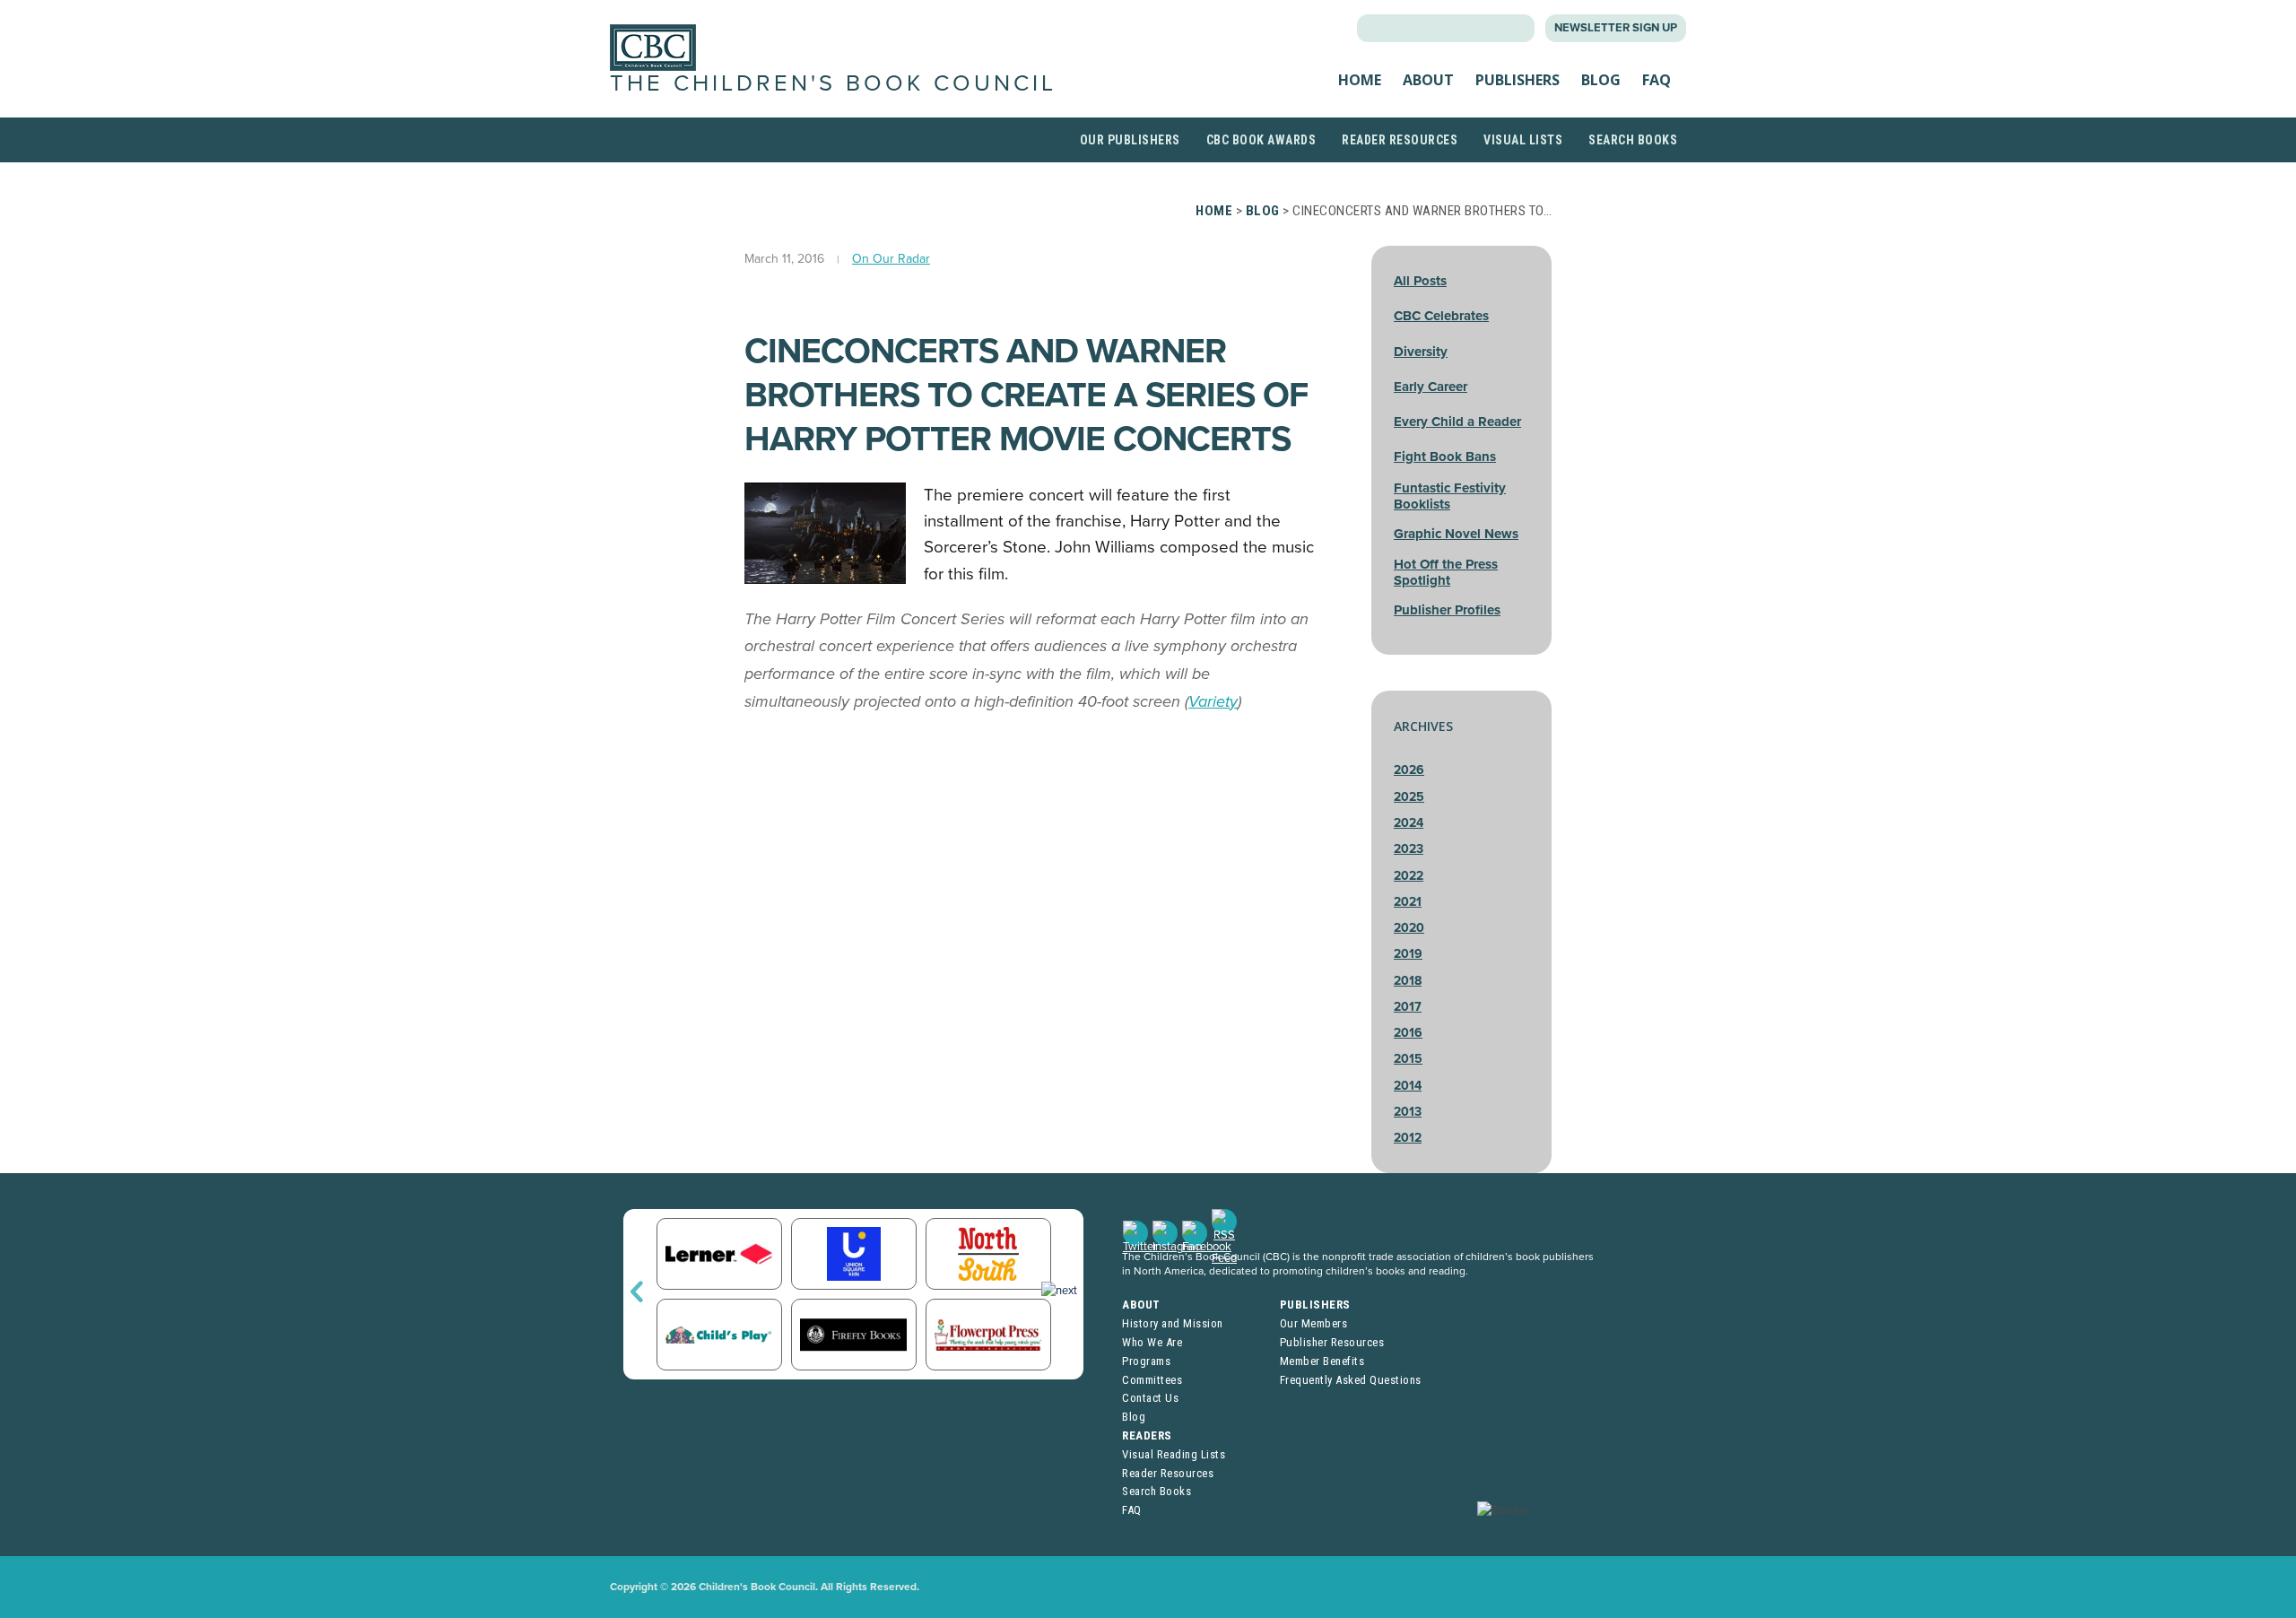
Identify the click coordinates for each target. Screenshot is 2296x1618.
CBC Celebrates (1441, 316)
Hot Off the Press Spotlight (1446, 572)
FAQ (1657, 80)
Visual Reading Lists (1174, 1454)
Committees (1152, 1380)
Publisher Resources (1332, 1342)
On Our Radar (891, 259)
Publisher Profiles (1447, 610)
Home (1360, 80)
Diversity (1421, 352)
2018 (1408, 981)
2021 (1408, 902)
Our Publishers (1130, 140)
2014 (1408, 1086)
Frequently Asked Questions (1351, 1380)
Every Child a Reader (1457, 422)
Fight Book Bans (1445, 457)
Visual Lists (1523, 140)
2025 (1409, 797)
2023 (1409, 849)
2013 (1408, 1112)
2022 (1409, 876)
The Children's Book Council (833, 83)
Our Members (1314, 1323)
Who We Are (1152, 1342)
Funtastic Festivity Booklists (1450, 496)
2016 (1408, 1033)
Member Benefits (1322, 1361)
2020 (1409, 928)
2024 (1409, 823)
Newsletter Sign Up (1616, 28)
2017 (1408, 1007)
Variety (1213, 701)
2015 (1408, 1059)
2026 (1409, 770)
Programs (1146, 1361)
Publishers (1518, 80)
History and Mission (1173, 1323)
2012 (1408, 1138)
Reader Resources (1400, 140)
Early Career (1431, 387)
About (1428, 80)
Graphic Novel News (1456, 534)
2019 (1408, 954)
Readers (1147, 1435)
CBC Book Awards (1261, 140)
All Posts (1420, 281)
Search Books (1633, 140)
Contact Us (1150, 1398)
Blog (1601, 80)
